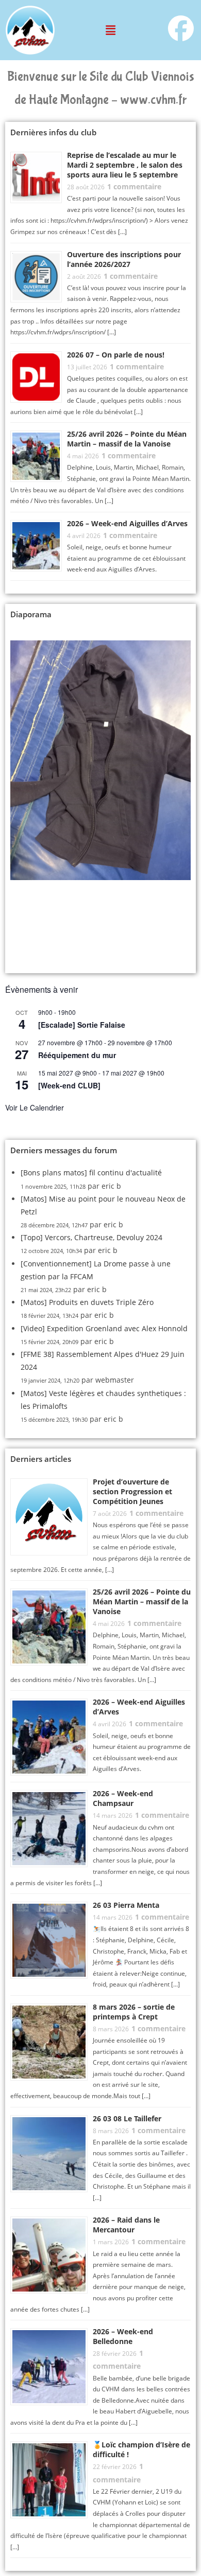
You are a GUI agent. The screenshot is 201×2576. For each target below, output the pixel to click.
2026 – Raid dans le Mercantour (126, 2225)
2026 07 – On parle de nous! (116, 355)
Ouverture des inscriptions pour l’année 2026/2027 (124, 259)
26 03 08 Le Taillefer (127, 2118)
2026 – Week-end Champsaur (123, 1798)
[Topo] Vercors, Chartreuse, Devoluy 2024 (91, 1237)
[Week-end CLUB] (69, 1085)
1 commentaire (134, 186)
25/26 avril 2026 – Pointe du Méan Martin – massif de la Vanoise (127, 439)
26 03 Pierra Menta (126, 1905)
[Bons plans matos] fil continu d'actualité (91, 1173)
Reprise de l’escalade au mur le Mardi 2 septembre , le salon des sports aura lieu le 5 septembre (125, 165)
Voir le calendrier (35, 1107)
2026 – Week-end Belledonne (123, 2336)
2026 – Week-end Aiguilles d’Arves (127, 523)
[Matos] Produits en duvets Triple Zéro (87, 1302)
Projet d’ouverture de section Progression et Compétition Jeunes (132, 1491)
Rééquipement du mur (77, 1055)
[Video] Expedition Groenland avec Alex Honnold (104, 1328)
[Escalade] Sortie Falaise (82, 1025)
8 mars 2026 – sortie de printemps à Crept (134, 2012)
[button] (110, 30)
